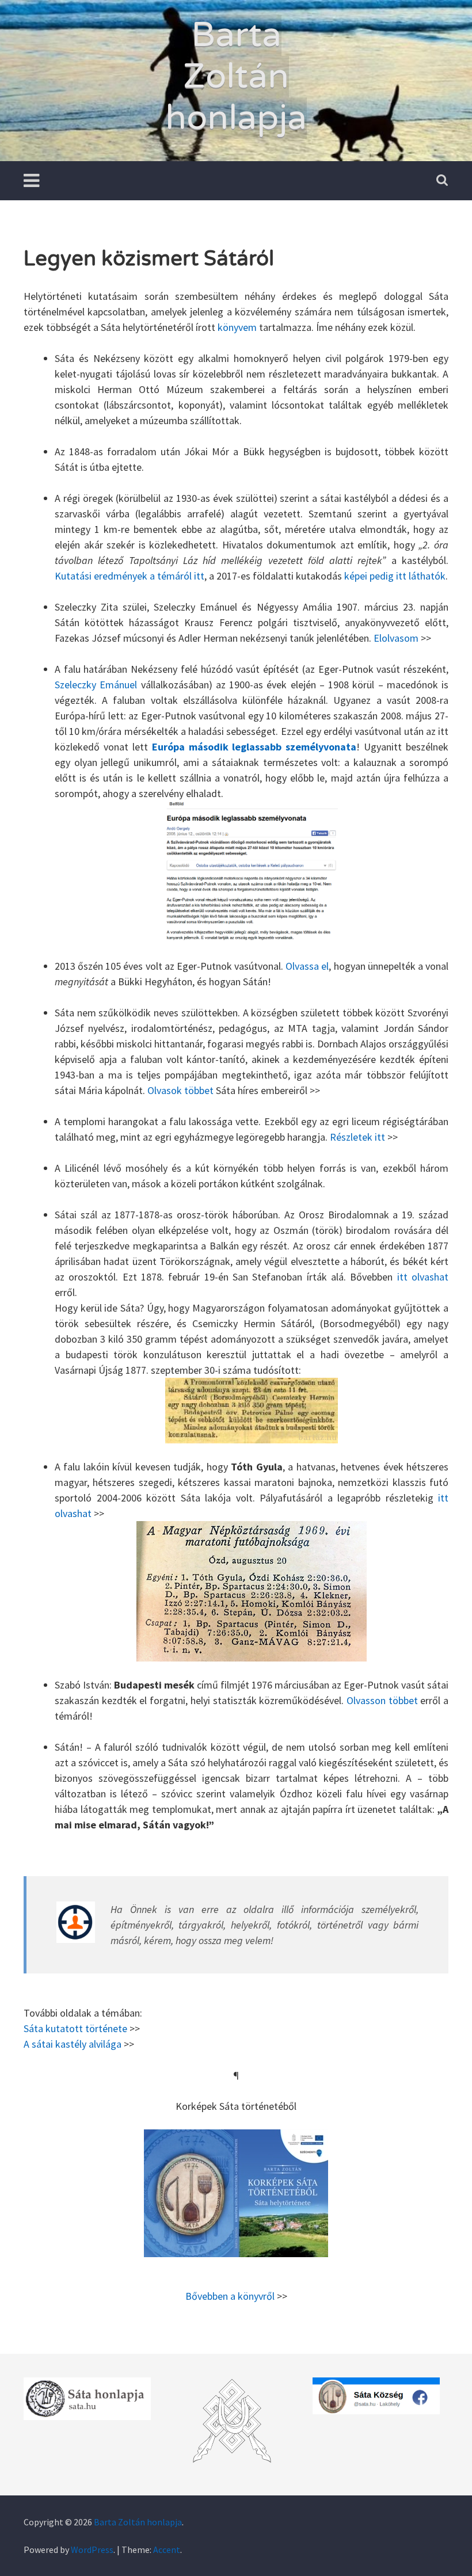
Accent (167, 2550)
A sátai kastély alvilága (73, 2044)
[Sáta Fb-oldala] (376, 2396)
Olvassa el (307, 966)
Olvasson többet (382, 1700)
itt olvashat (423, 1277)
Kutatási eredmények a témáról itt (130, 576)
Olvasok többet (180, 1090)
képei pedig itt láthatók (395, 576)
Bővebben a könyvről (230, 2296)
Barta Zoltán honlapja (236, 77)
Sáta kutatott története (75, 2028)
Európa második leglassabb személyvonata (254, 747)
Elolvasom (396, 638)
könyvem (237, 327)
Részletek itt (357, 1137)
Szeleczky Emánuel (96, 685)
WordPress (92, 2550)
